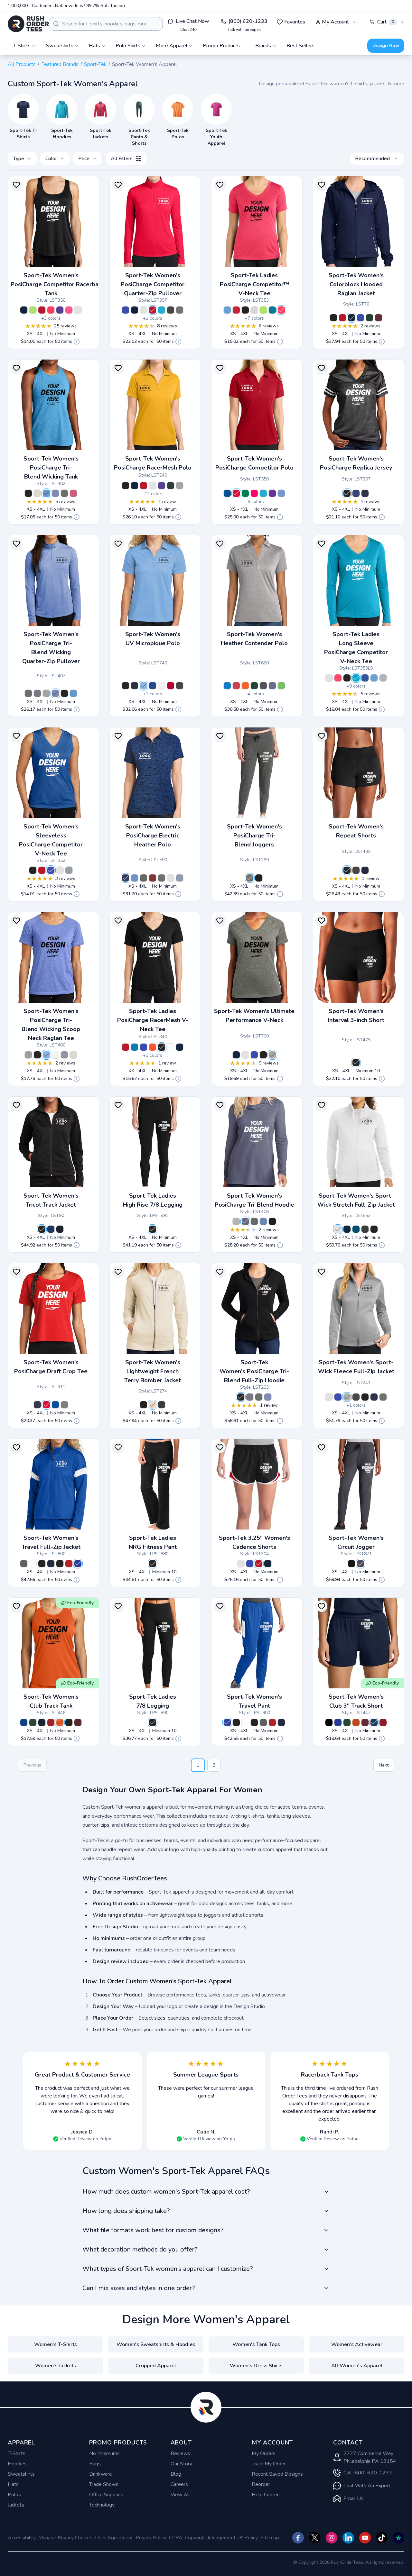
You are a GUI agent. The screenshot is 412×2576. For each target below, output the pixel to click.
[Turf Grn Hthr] (281, 686)
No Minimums (104, 2453)
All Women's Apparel (357, 2366)
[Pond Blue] (135, 1047)
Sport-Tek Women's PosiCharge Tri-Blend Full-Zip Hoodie (254, 1371)
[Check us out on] (348, 2538)
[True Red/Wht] (342, 318)
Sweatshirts (21, 2474)
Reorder (261, 2484)
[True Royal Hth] (55, 493)
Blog (176, 2474)
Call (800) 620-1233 (368, 2473)
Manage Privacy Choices (65, 2538)
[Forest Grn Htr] (254, 686)
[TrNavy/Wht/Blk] (268, 1564)
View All (180, 2495)
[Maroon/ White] (379, 318)
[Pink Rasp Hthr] (73, 493)
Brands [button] (263, 46)
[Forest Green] (347, 1722)
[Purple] (60, 310)
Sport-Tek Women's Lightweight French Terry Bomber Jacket (153, 1371)
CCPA (176, 2538)
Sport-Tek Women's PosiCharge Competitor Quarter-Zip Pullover (153, 284)
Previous (32, 1765)
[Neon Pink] (69, 310)
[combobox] (106, 24)
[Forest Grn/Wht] (370, 318)
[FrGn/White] (33, 1722)
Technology (102, 2505)
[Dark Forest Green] (171, 486)
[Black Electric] (162, 878)
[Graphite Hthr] (263, 686)
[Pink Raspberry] (254, 493)
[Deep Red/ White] (69, 1564)
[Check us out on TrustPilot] (398, 2538)
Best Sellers (300, 46)
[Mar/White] (78, 1722)
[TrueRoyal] (153, 686)
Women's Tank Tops (256, 2344)
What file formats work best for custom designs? (153, 2230)
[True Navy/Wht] (351, 318)
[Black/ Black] (42, 1229)
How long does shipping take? (126, 2211)
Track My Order (269, 2464)
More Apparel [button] (172, 46)
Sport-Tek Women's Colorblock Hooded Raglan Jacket (356, 284)
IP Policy (248, 2538)
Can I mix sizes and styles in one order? (139, 2288)
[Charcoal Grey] (365, 1229)
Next (384, 1765)
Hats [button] (94, 46)
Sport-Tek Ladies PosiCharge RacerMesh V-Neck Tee (153, 1020)
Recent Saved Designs (277, 2474)
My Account (335, 22)
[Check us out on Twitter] (315, 2538)
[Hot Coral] (51, 310)
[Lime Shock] (33, 310)
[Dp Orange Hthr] (245, 686)
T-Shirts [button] (22, 46)
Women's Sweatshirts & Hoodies (156, 2344)
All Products (22, 64)
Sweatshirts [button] (60, 46)
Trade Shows (104, 2484)
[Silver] (254, 310)
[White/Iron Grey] (33, 1564)
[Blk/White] (69, 1722)
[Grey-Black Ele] (144, 878)
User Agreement (114, 2538)
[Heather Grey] (272, 1055)
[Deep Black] (351, 1564)
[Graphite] (180, 686)
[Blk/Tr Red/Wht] (259, 1564)
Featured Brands (60, 64)
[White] (78, 310)
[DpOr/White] (60, 1722)
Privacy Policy (151, 2538)
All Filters (122, 159)
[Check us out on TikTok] (382, 2538)
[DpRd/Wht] (51, 1722)
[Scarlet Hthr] (236, 686)
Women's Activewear (357, 2344)
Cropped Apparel (156, 2366)
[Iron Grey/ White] (24, 1564)
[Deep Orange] (356, 1722)
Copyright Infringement (210, 2538)
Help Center (265, 2495)
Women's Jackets (56, 2366)
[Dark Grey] (64, 1405)
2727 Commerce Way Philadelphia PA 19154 (370, 2457)
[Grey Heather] (180, 486)
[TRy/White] (24, 1722)
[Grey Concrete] (180, 310)
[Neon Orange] (153, 1047)
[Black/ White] (333, 318)
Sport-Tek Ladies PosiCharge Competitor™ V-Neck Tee (254, 284)
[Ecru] (153, 1405)
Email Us (353, 2498)
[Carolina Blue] (227, 310)
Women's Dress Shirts (256, 2366)
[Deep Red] (171, 686)
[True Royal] (126, 310)
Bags (95, 2464)
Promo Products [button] (221, 46)
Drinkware (101, 2474)
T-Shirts (17, 2453)
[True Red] (42, 310)
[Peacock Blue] (356, 1229)
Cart (386, 22)
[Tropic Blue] (272, 310)
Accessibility (22, 2538)
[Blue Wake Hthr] (227, 686)
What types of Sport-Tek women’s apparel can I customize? (168, 2269)
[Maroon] (365, 1722)
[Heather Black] (162, 1405)
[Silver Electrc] (171, 878)
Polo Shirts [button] (128, 46)
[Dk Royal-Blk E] (126, 878)
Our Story (181, 2464)
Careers (179, 2484)
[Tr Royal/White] (356, 493)
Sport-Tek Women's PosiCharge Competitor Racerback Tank (57, 284)
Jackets (16, 2505)
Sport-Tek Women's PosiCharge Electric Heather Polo (153, 836)
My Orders (264, 2453)
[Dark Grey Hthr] (64, 493)
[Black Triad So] (28, 493)
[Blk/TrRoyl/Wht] (250, 1564)
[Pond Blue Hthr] (46, 493)
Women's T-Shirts (56, 2344)
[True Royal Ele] (135, 878)
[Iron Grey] (171, 310)
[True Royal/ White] (360, 318)
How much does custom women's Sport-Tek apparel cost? (166, 2192)
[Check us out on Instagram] (332, 2538)
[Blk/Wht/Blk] (241, 1564)
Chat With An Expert (367, 2486)
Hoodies (17, 2464)
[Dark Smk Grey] (383, 1397)
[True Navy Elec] (180, 878)
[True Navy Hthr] (37, 693)
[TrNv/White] (42, 1722)
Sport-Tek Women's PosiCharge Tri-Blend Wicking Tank (51, 468)
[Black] (245, 310)
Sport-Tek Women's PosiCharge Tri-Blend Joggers (254, 836)
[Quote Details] (77, 342)
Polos (14, 2495)
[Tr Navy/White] (365, 493)
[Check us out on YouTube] (365, 2538)
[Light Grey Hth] (37, 493)
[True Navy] (24, 310)
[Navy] (374, 1397)
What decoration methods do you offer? (140, 2249)
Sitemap (270, 2538)
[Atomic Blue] (162, 310)
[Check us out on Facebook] (298, 2538)
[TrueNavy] (135, 686)
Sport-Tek (95, 64)
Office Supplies (106, 2495)
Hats (13, 2484)
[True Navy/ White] (60, 1229)
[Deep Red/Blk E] (153, 878)
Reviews (180, 2453)
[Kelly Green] (245, 493)
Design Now (386, 46)
